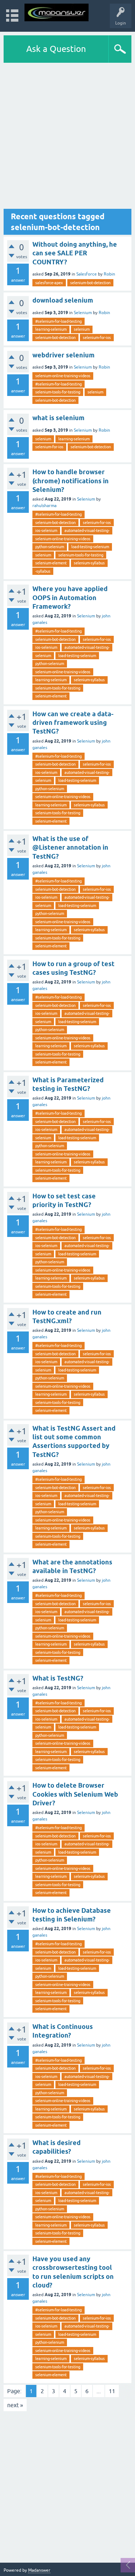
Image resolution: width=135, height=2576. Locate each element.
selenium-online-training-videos (63, 376)
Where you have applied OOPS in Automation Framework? (70, 598)
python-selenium (50, 547)
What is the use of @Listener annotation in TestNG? (70, 847)
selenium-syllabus (89, 563)
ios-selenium (46, 530)
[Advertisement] (67, 136)
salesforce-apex (49, 283)
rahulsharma (44, 506)
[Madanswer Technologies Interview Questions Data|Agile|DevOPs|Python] (57, 12)
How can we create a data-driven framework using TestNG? (73, 723)
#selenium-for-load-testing (58, 321)
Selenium (83, 313)
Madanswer (39, 2570)
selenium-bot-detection (90, 283)
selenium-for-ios (97, 338)
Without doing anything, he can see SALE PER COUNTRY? (75, 253)
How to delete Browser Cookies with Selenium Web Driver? (75, 1794)
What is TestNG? (58, 1678)
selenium (82, 329)
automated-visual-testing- (87, 530)
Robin (109, 274)
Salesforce (87, 274)
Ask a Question (56, 49)
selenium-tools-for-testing (58, 392)
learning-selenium (51, 329)
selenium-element (51, 563)
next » (15, 2405)
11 (112, 2391)
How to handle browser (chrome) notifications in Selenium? (71, 481)
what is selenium (58, 418)
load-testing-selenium (90, 547)
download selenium (63, 300)
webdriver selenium (64, 355)
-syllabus (43, 571)
